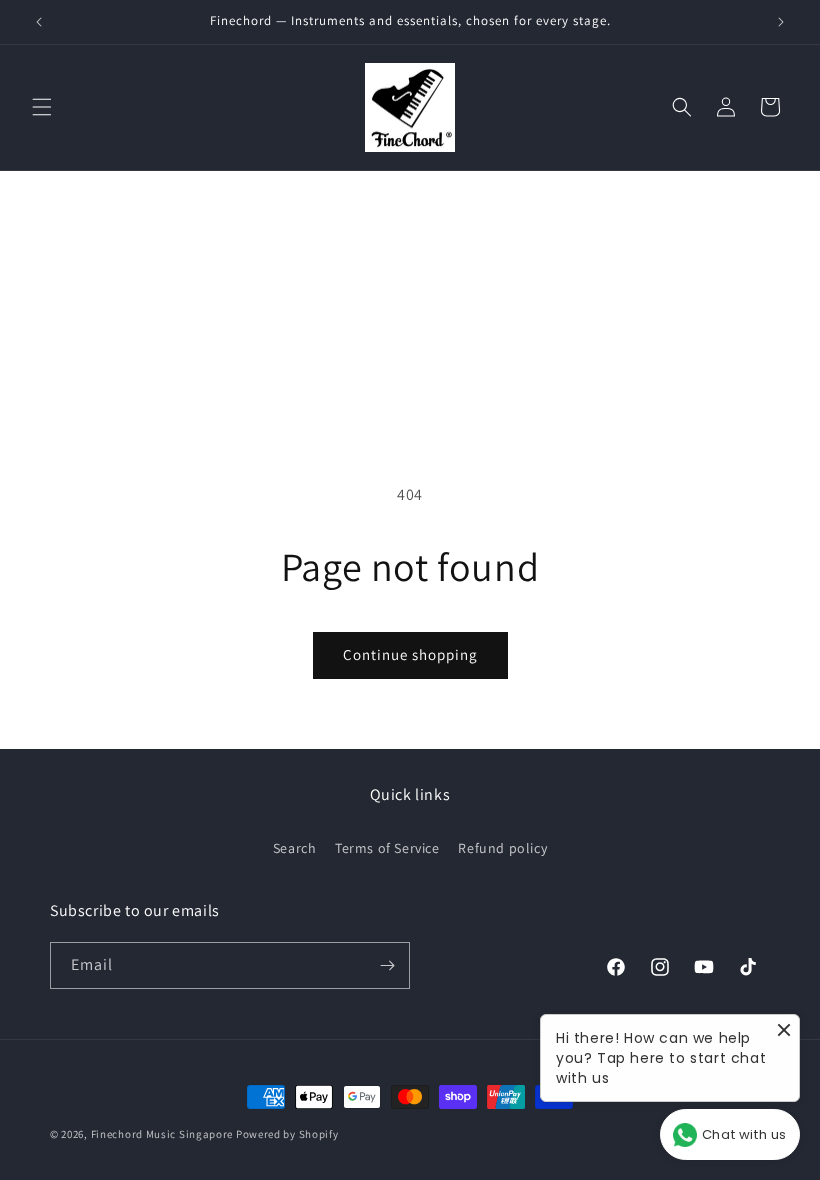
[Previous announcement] (39, 22)
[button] (42, 107)
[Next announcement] (781, 22)
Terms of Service (387, 848)
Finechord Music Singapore (162, 1134)
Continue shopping (410, 654)
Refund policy (502, 848)
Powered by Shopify (287, 1134)
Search (295, 848)
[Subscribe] (387, 965)
